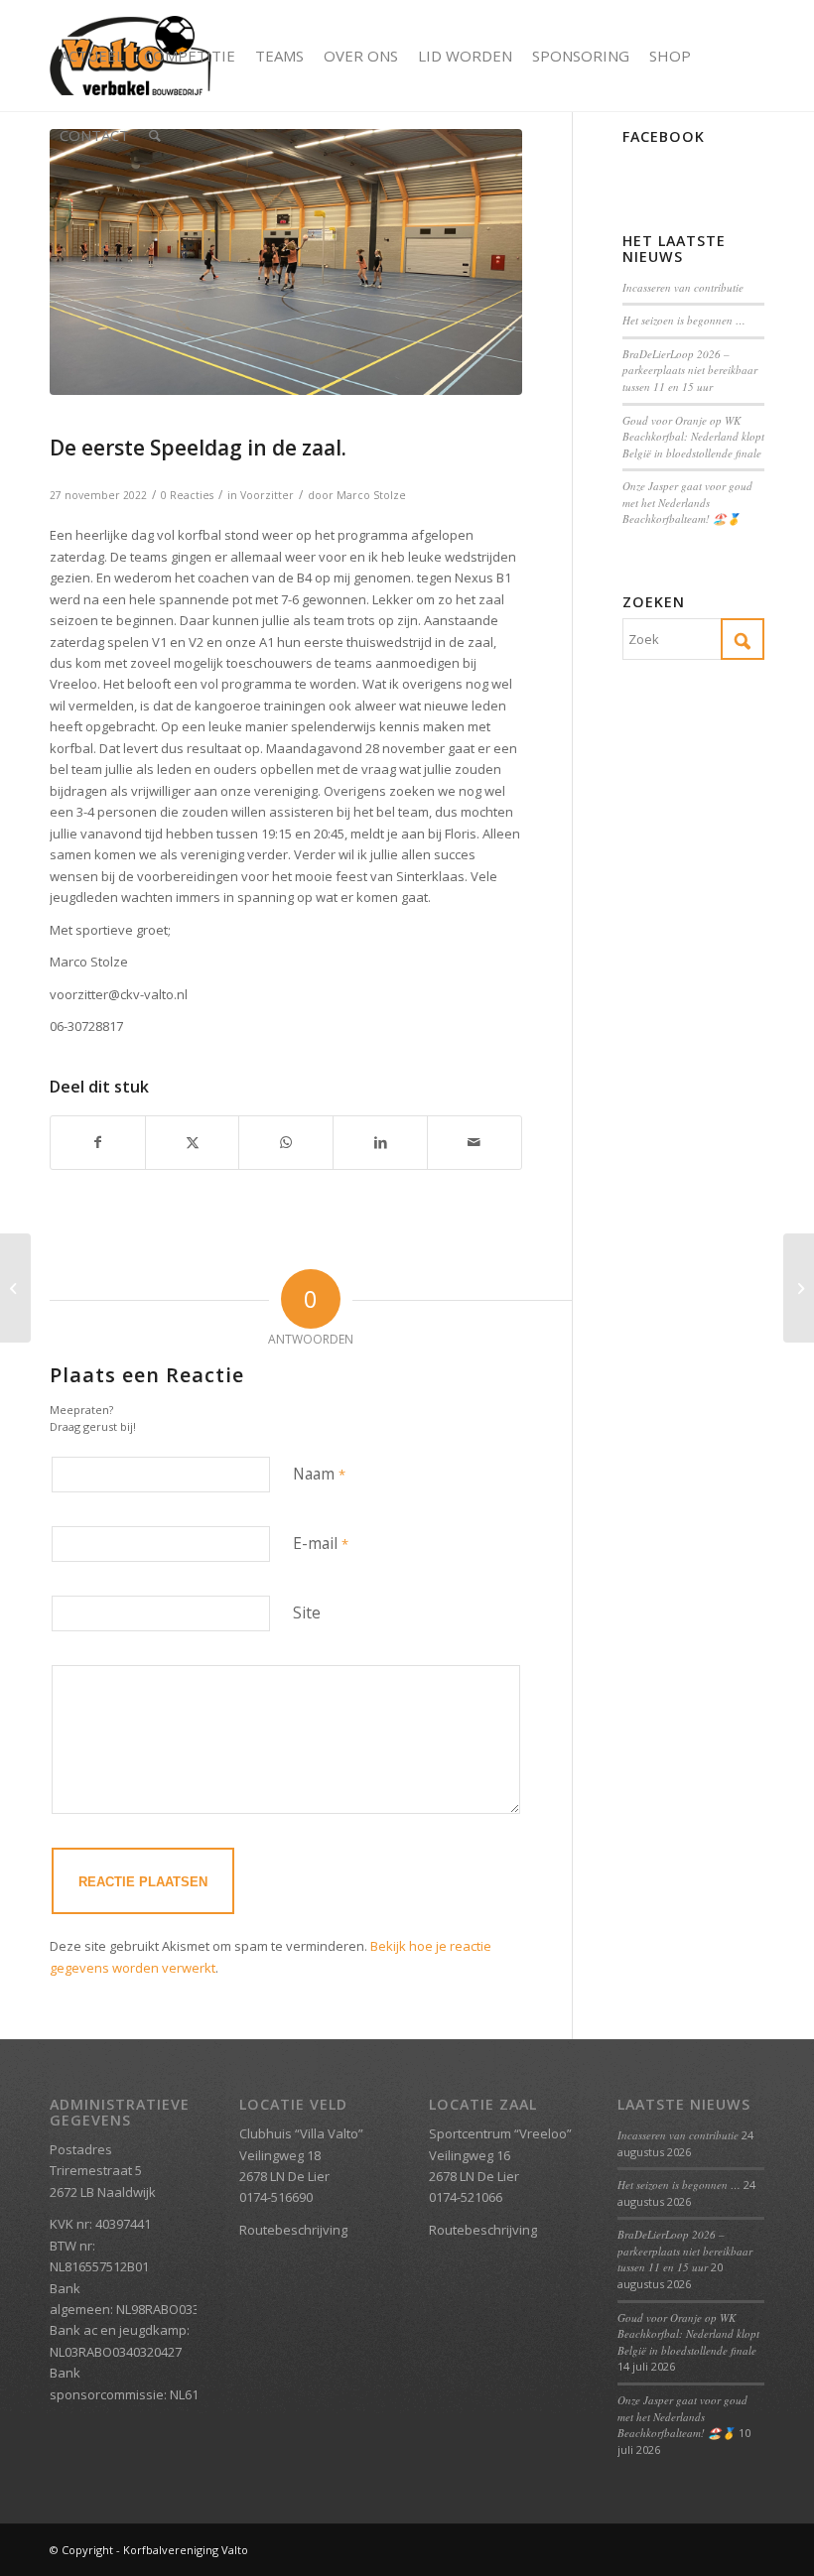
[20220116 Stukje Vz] (286, 262)
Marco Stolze (371, 495)
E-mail (321, 1543)
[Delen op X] (193, 1142)
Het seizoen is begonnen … (684, 320)
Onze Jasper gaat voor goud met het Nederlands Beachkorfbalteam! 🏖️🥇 (687, 502)
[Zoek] (155, 135)
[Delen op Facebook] (98, 1142)
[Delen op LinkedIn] (380, 1142)
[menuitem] (92, 56)
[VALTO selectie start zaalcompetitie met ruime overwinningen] (799, 1288)
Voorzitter (267, 495)
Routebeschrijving (293, 2230)
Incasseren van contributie (683, 287)
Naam (319, 1474)
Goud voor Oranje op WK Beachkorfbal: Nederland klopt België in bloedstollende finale (693, 437)
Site (307, 1612)
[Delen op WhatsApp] (286, 1142)
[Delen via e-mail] (475, 1142)
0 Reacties (187, 495)
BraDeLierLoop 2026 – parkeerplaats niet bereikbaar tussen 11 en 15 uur (690, 370)
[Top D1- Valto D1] (15, 1288)
